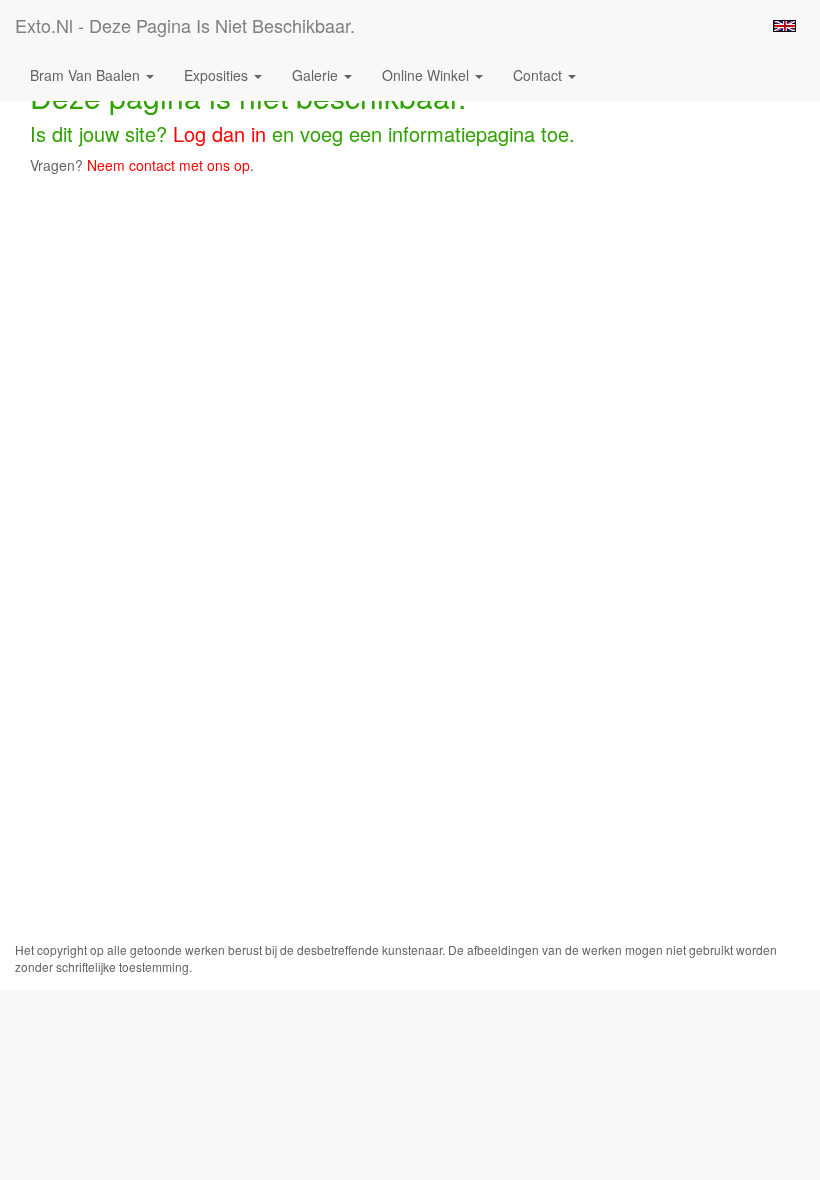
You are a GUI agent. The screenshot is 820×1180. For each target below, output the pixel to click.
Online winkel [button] (427, 75)
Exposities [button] (218, 75)
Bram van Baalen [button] (87, 75)
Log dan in (219, 133)
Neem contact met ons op (168, 165)
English (784, 26)
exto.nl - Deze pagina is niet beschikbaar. (185, 25)
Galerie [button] (317, 75)
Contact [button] (539, 75)
